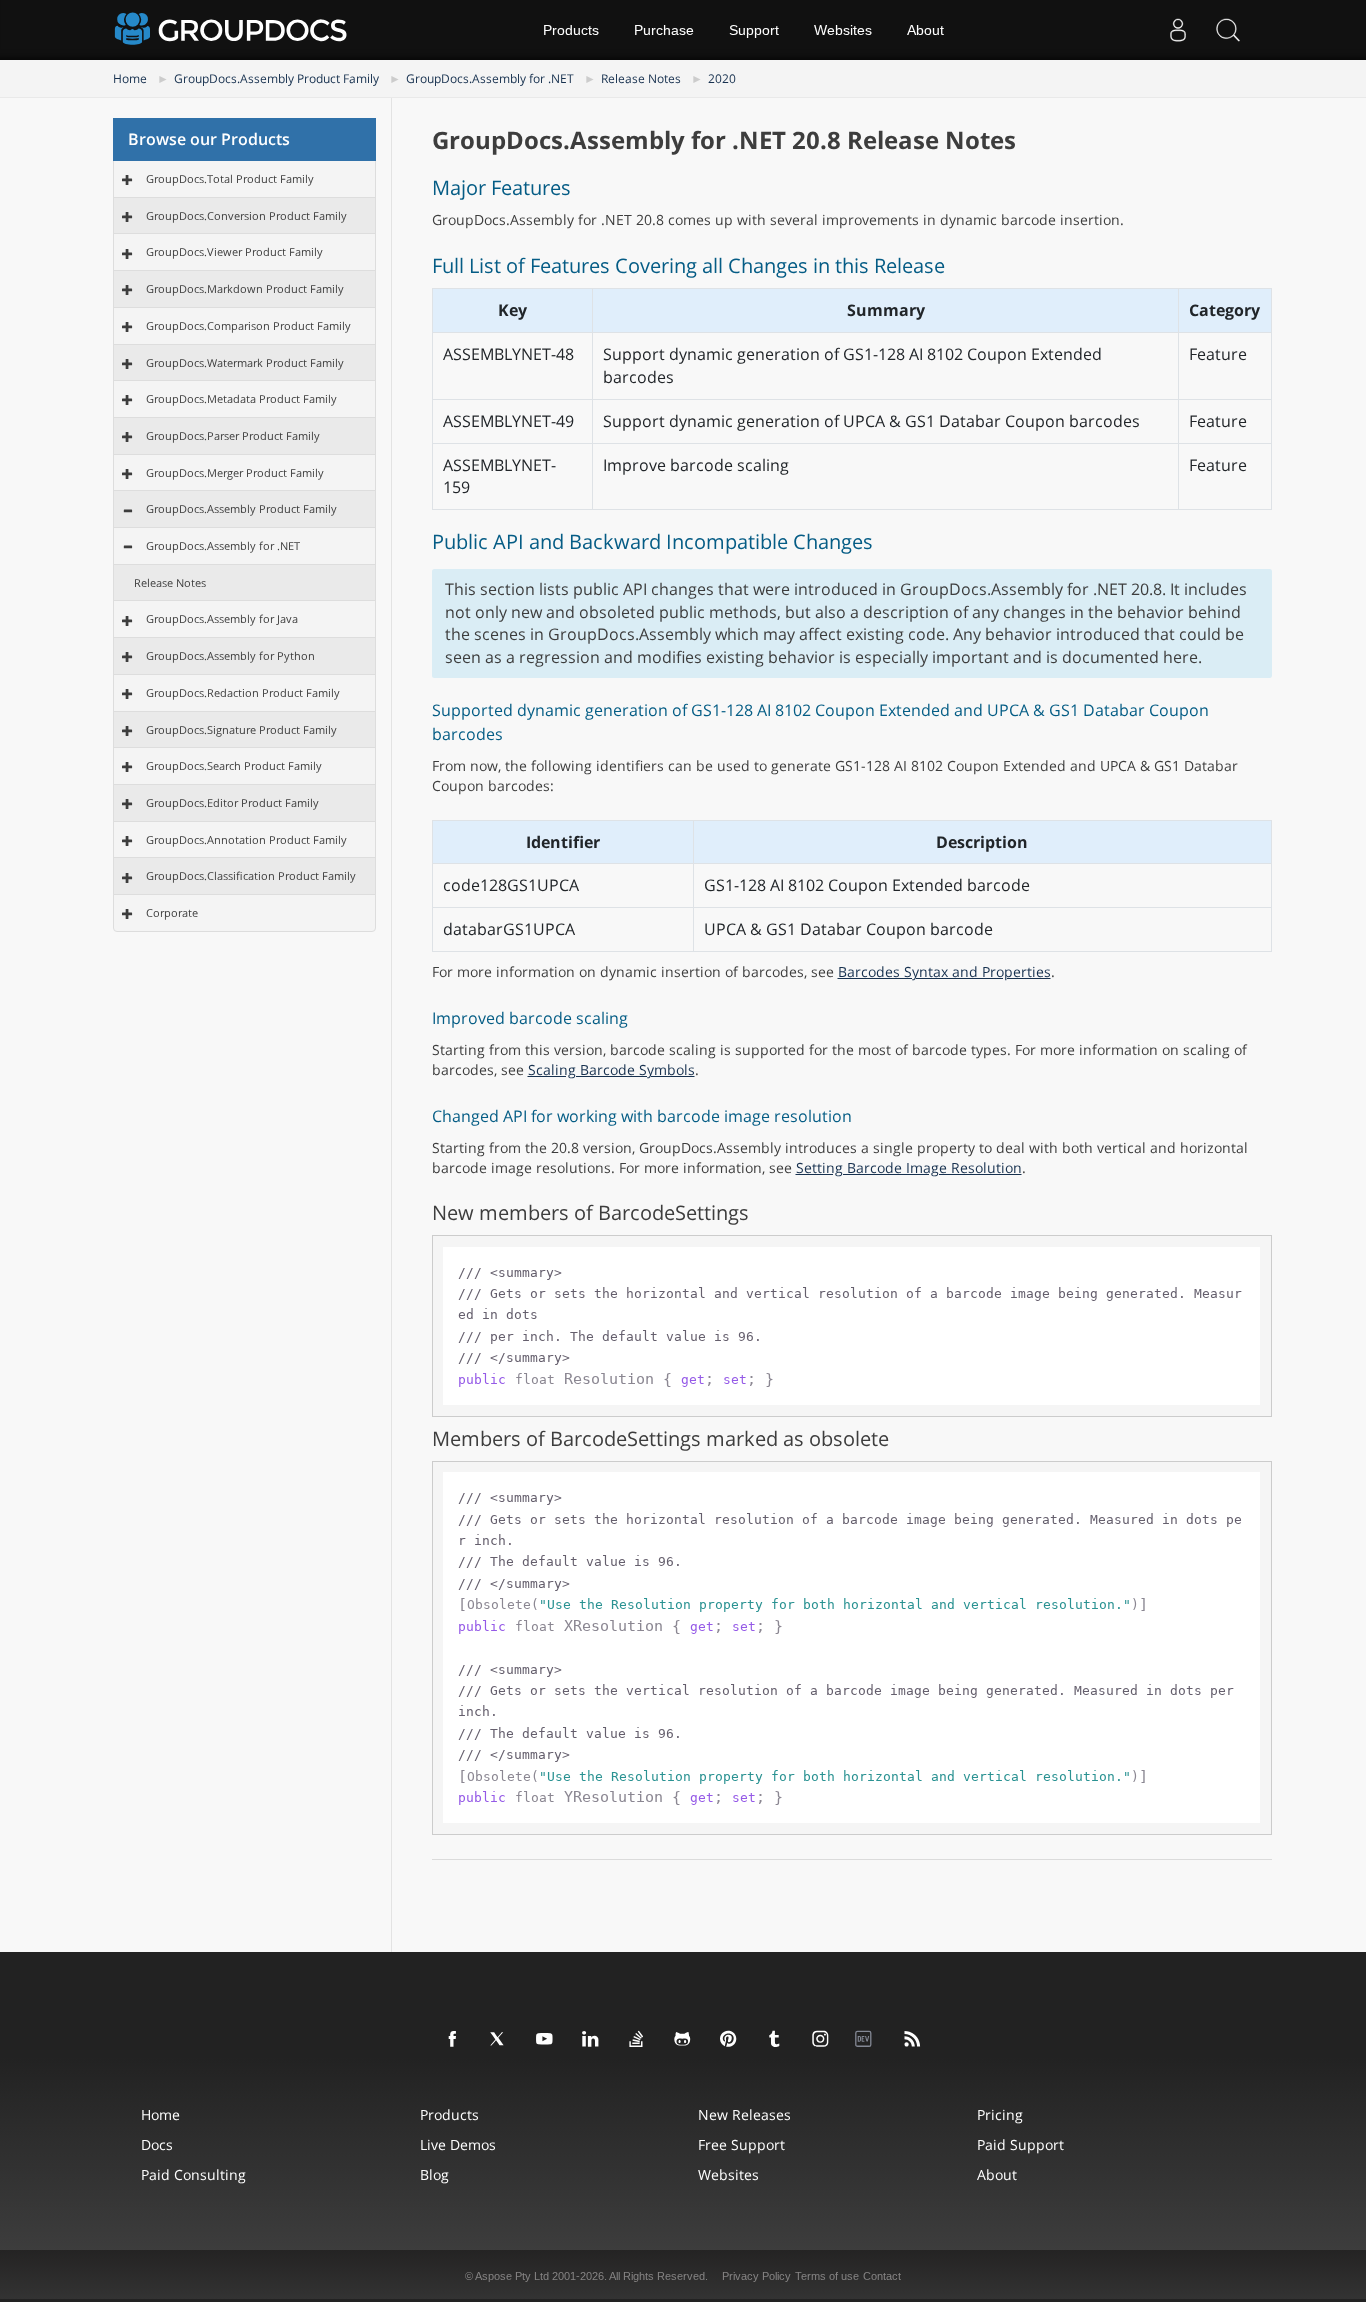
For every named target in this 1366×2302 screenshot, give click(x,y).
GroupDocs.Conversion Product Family (246, 215)
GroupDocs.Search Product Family (234, 765)
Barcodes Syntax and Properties (944, 971)
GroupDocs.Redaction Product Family (243, 692)
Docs (157, 2144)
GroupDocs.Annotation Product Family (246, 839)
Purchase (664, 30)
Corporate (172, 912)
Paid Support (1020, 2144)
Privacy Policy (756, 2276)
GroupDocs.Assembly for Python (230, 655)
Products (571, 30)
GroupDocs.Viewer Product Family (234, 251)
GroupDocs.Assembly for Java (222, 618)
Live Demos (458, 2144)
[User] (1178, 30)
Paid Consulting (193, 2174)
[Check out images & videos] (821, 2040)
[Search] (1228, 30)
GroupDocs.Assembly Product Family (276, 78)
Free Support (741, 2144)
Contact (882, 2276)
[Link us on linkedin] (591, 2040)
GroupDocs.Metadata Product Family (241, 398)
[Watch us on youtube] (545, 2040)
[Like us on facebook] (453, 2040)
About (925, 30)
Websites (843, 30)
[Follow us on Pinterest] (729, 2040)
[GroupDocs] (233, 30)
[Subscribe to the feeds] (913, 2040)
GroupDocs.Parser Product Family (233, 435)
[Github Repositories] (683, 2040)
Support (754, 30)
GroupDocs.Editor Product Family (232, 802)
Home (130, 78)
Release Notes (641, 78)
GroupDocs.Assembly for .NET (490, 78)
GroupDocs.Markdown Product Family (245, 288)
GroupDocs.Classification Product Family (251, 875)
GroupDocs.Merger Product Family (235, 472)
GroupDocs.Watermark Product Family (245, 362)
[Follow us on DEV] (867, 2040)
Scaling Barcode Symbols (611, 1069)
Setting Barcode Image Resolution (909, 1167)
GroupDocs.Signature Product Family (241, 729)
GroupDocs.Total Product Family (230, 178)
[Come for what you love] (775, 2040)
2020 (722, 78)
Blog (434, 2174)
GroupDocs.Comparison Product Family (248, 325)
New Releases (744, 2114)
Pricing (1000, 2114)
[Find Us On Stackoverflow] (637, 2040)
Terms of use (827, 2276)
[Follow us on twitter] (499, 2040)
